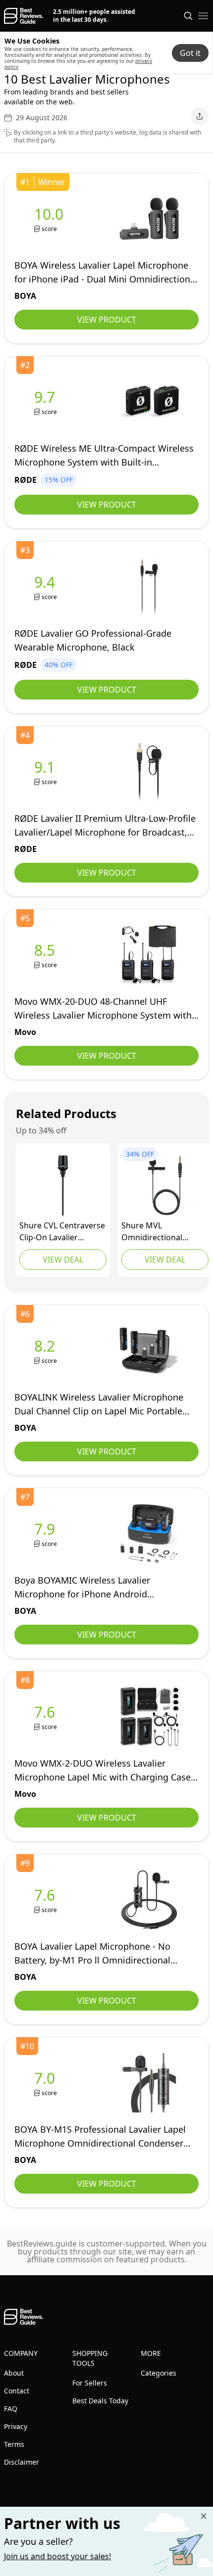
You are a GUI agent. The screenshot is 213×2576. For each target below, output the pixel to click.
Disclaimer (22, 2462)
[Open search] (188, 16)
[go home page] (24, 16)
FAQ (11, 2409)
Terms (14, 2444)
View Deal (63, 1260)
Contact (17, 2391)
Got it (190, 53)
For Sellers (90, 2383)
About (14, 2373)
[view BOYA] (51, 219)
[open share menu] (200, 116)
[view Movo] (47, 955)
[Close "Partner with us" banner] (204, 2516)
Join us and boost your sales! (57, 2556)
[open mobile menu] (203, 16)
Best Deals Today (100, 2401)
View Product (107, 320)
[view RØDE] (47, 402)
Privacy (16, 2426)
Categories (159, 2373)
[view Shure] (63, 1185)
